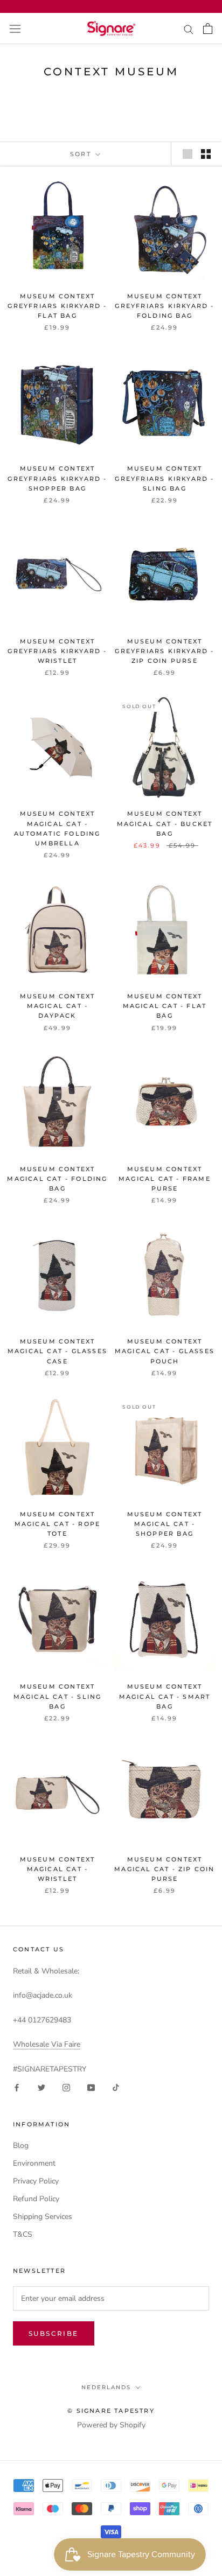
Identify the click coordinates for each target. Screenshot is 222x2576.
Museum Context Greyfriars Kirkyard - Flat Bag (57, 306)
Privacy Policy (36, 2181)
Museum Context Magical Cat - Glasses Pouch (165, 1351)
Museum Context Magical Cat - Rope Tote (58, 1524)
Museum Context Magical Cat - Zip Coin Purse (164, 1869)
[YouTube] (91, 2087)
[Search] (189, 29)
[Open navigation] (15, 28)
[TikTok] (116, 2087)
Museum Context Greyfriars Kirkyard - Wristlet (57, 651)
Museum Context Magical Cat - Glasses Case (57, 1351)
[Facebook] (17, 2087)
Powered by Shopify (111, 2425)
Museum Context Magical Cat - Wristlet (58, 1869)
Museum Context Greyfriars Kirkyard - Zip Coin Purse (164, 651)
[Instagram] (66, 2087)
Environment (34, 2163)
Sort (82, 154)
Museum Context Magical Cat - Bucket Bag (165, 823)
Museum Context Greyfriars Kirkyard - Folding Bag (164, 306)
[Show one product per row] (188, 154)
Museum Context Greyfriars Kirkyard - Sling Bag (164, 478)
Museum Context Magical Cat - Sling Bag (58, 1696)
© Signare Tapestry (111, 2411)
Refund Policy (36, 2199)
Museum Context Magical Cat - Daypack (58, 1006)
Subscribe (54, 2333)
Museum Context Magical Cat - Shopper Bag (165, 1524)
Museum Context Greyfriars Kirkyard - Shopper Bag (57, 478)
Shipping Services (43, 2217)
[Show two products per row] (206, 154)
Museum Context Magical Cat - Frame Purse (165, 1179)
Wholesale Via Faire (47, 2044)
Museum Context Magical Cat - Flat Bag (165, 1006)
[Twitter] (41, 2087)
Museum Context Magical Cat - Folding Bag (57, 1179)
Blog (21, 2145)
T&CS (23, 2234)
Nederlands (106, 2387)
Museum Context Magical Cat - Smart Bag (165, 1696)
